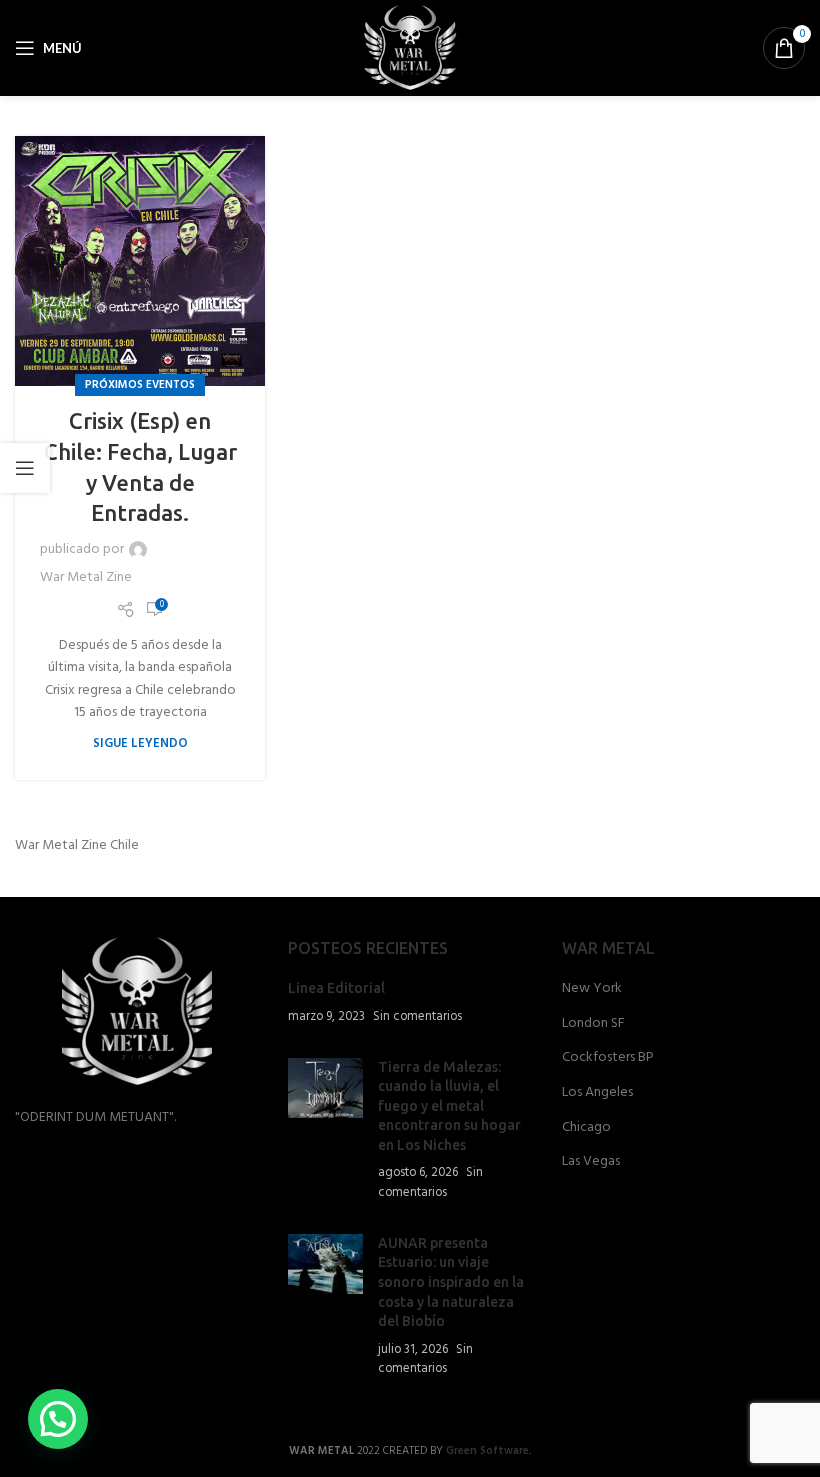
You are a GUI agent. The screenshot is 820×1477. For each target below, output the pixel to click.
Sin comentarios (417, 1017)
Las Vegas (591, 1162)
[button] (58, 1419)
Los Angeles (597, 1093)
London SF (593, 1024)
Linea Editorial (336, 988)
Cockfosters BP (608, 1058)
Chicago (586, 1128)
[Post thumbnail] (325, 1130)
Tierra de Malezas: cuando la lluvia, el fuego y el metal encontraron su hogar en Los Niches (449, 1106)
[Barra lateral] (25, 468)
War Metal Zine (86, 578)
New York (592, 989)
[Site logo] (410, 48)
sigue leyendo (140, 744)
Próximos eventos (140, 385)
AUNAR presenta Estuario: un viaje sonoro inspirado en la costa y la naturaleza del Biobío (451, 1282)
